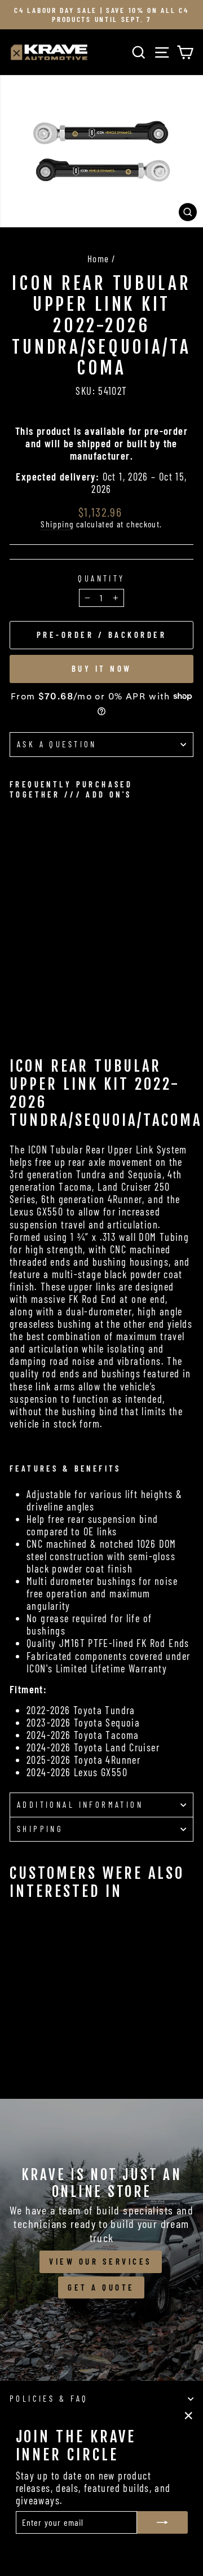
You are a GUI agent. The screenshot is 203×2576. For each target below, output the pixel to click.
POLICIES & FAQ (49, 2398)
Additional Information (80, 1804)
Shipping (57, 524)
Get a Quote (101, 2287)
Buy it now (102, 668)
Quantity (101, 578)
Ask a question (57, 744)
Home (98, 258)
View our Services (101, 2261)
